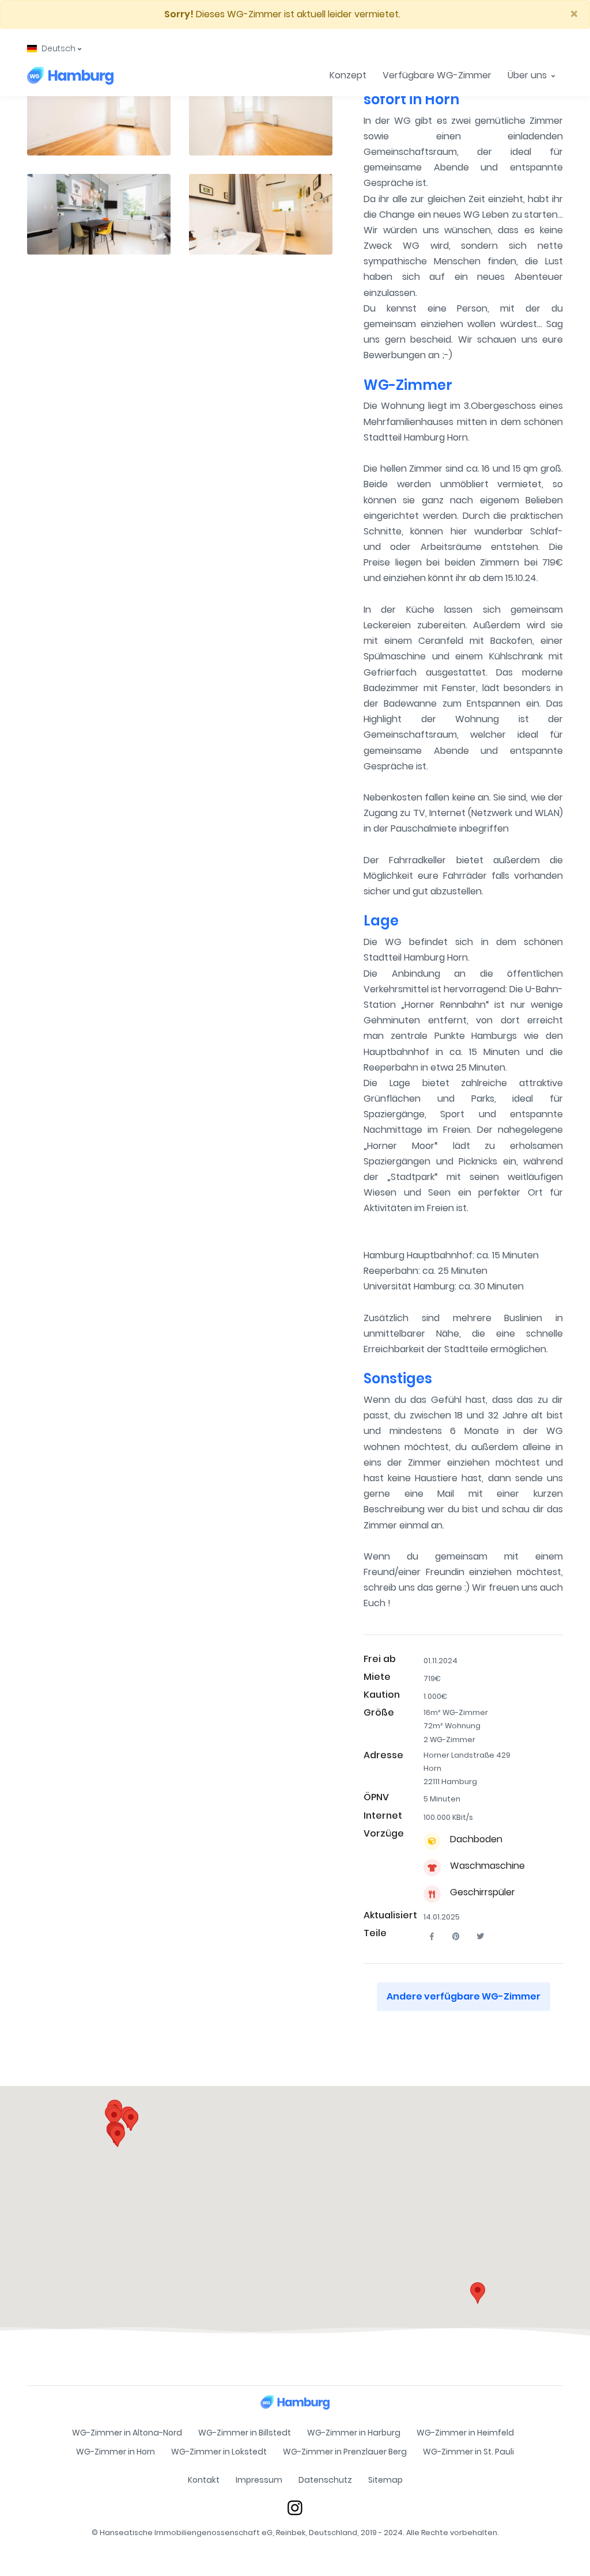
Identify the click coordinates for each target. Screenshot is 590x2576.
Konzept (348, 75)
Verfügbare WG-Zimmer (437, 75)
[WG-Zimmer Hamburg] (70, 75)
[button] (54, 49)
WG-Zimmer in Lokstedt (219, 2452)
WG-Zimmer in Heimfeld (465, 2433)
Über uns (528, 75)
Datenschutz (325, 2480)
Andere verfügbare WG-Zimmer (464, 1996)
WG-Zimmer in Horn (116, 2452)
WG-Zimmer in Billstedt (245, 2433)
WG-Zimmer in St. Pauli (468, 2452)
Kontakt (204, 2480)
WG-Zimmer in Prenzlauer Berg (345, 2452)
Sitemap (385, 2480)
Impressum (259, 2480)
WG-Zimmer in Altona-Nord (127, 2433)
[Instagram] (295, 2507)
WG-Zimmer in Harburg (354, 2433)
